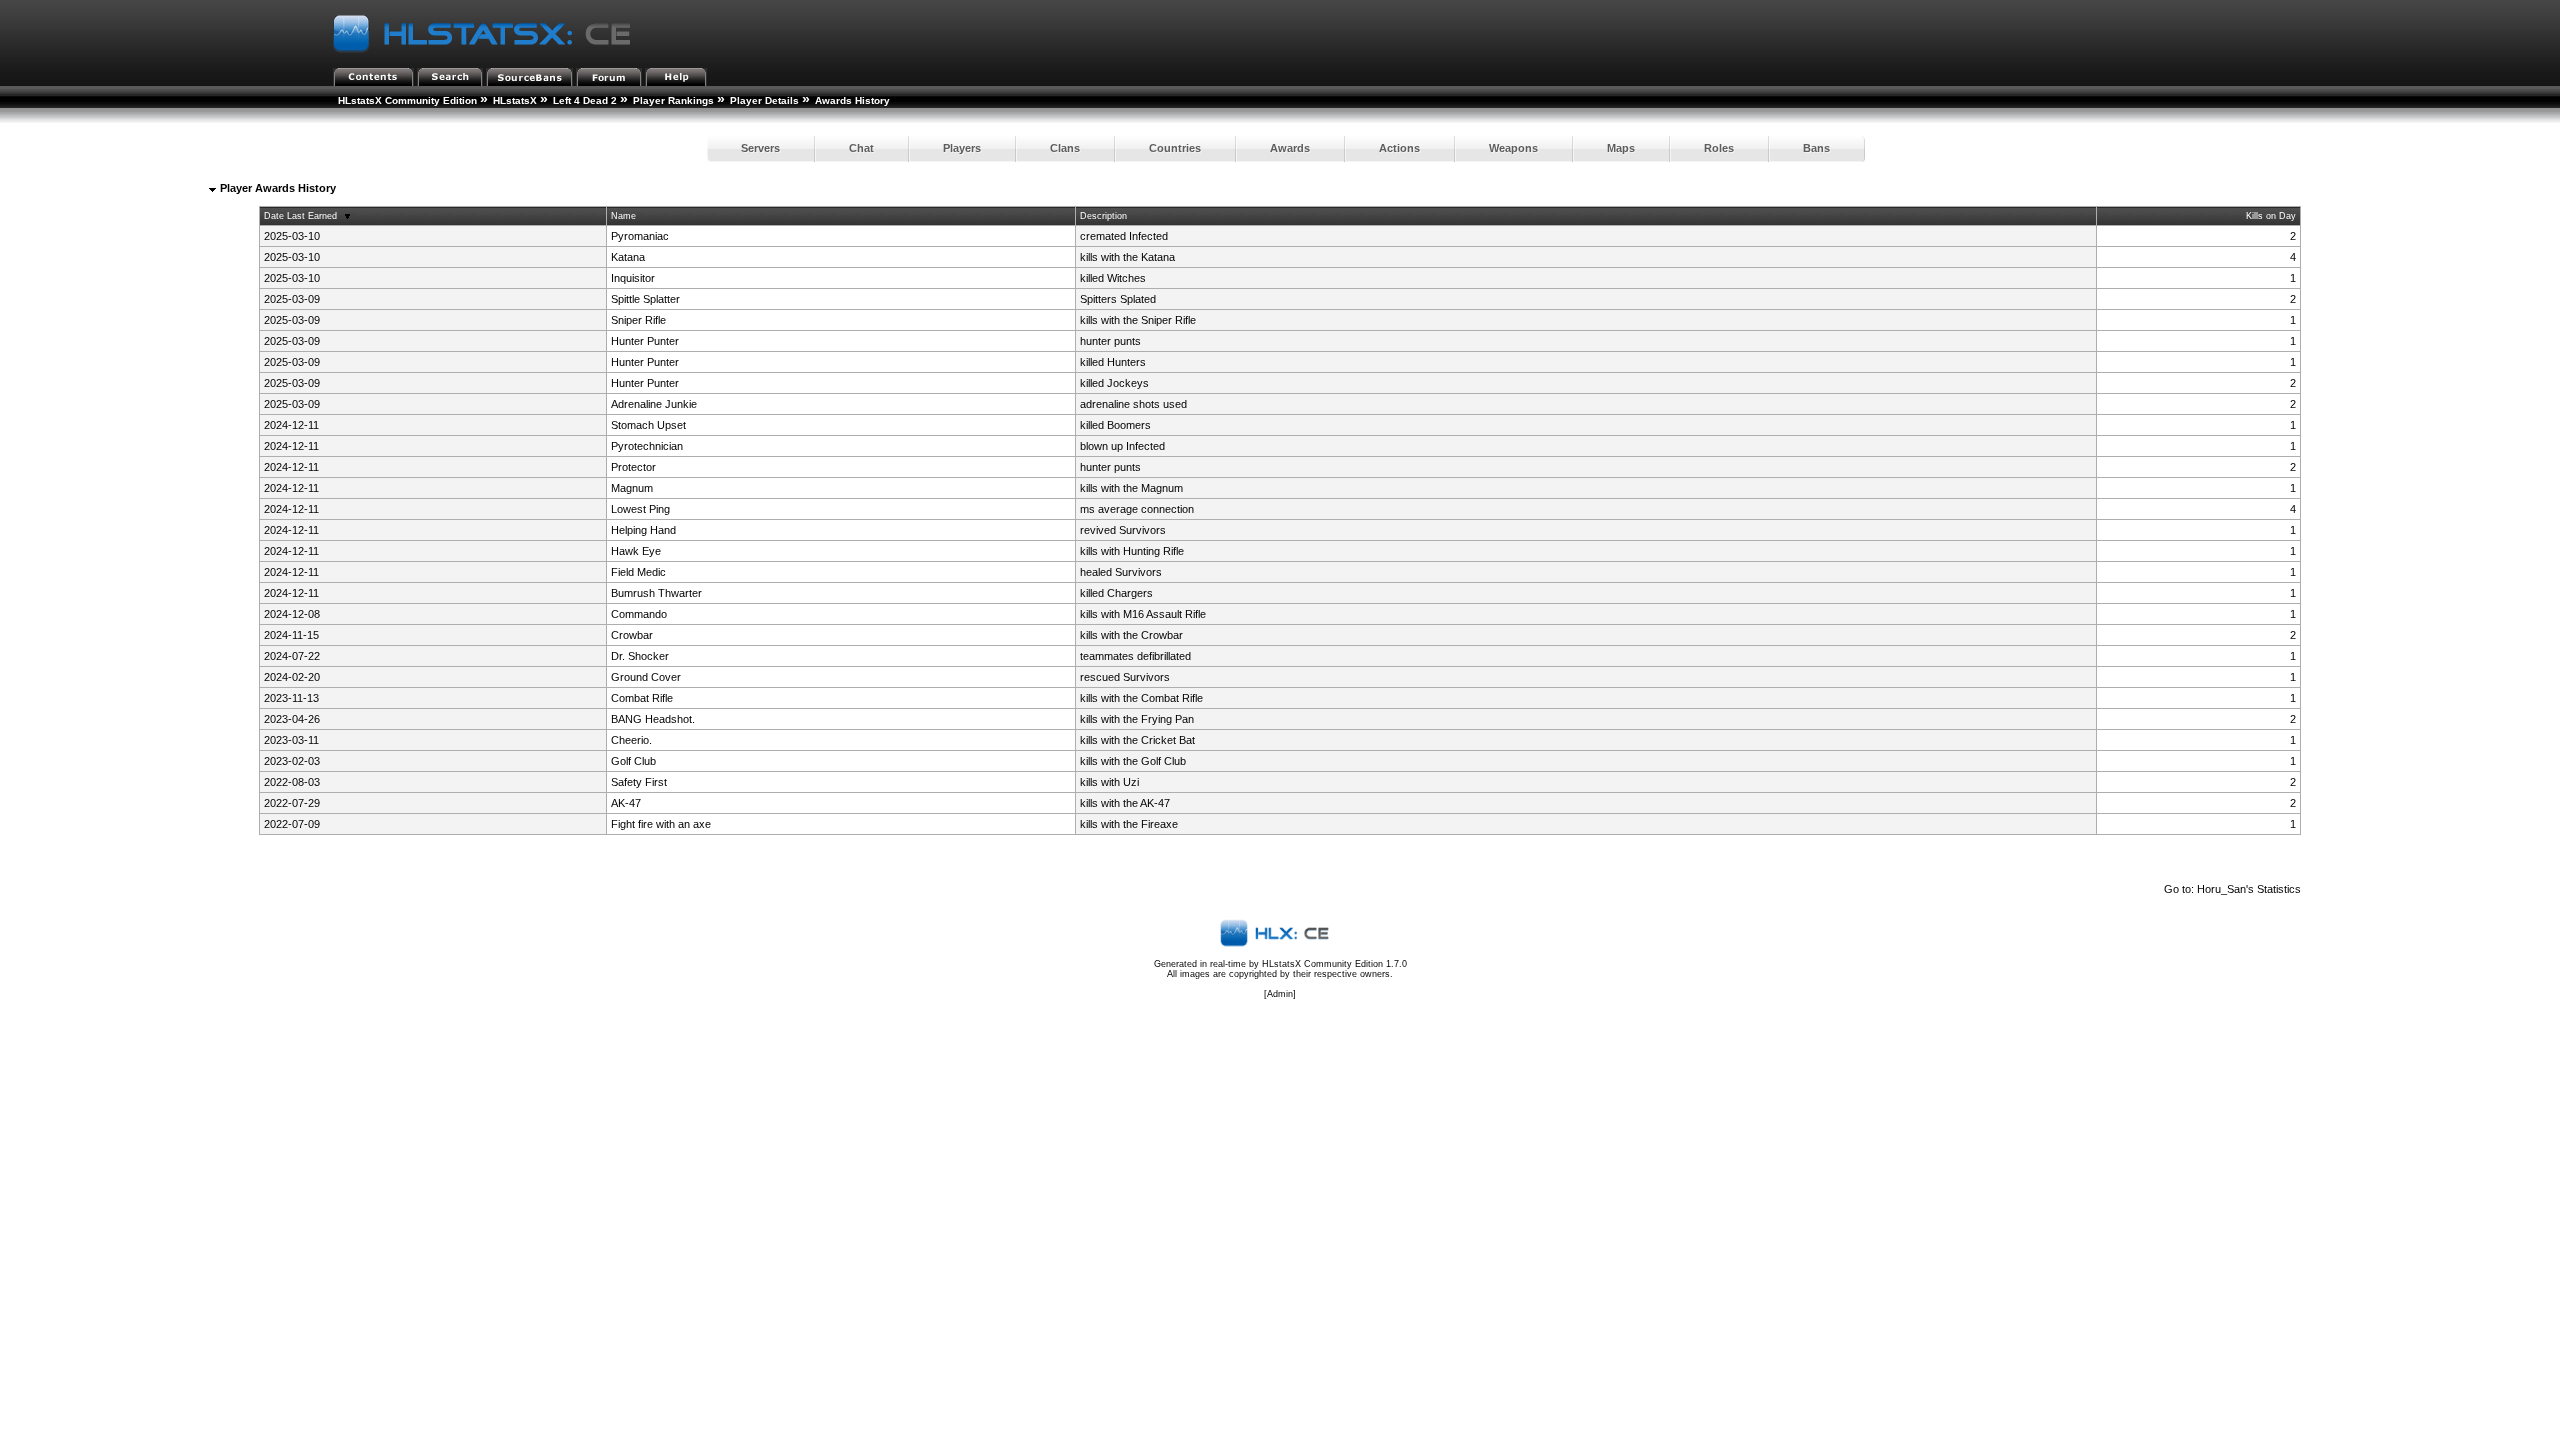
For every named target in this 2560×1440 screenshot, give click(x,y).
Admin (1280, 994)
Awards (1290, 148)
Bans (1816, 148)
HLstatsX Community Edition (407, 100)
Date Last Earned (300, 216)
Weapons (1513, 148)
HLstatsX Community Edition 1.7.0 (1334, 964)
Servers (760, 148)
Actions (1399, 148)
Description (1103, 216)
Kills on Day (2271, 216)
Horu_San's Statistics (2249, 889)
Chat (861, 148)
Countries (1175, 148)
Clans (1065, 148)
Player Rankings (673, 100)
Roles (1719, 148)
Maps (1621, 148)
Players (962, 148)
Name (623, 216)
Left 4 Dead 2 (585, 100)
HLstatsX (515, 100)
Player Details (764, 100)
